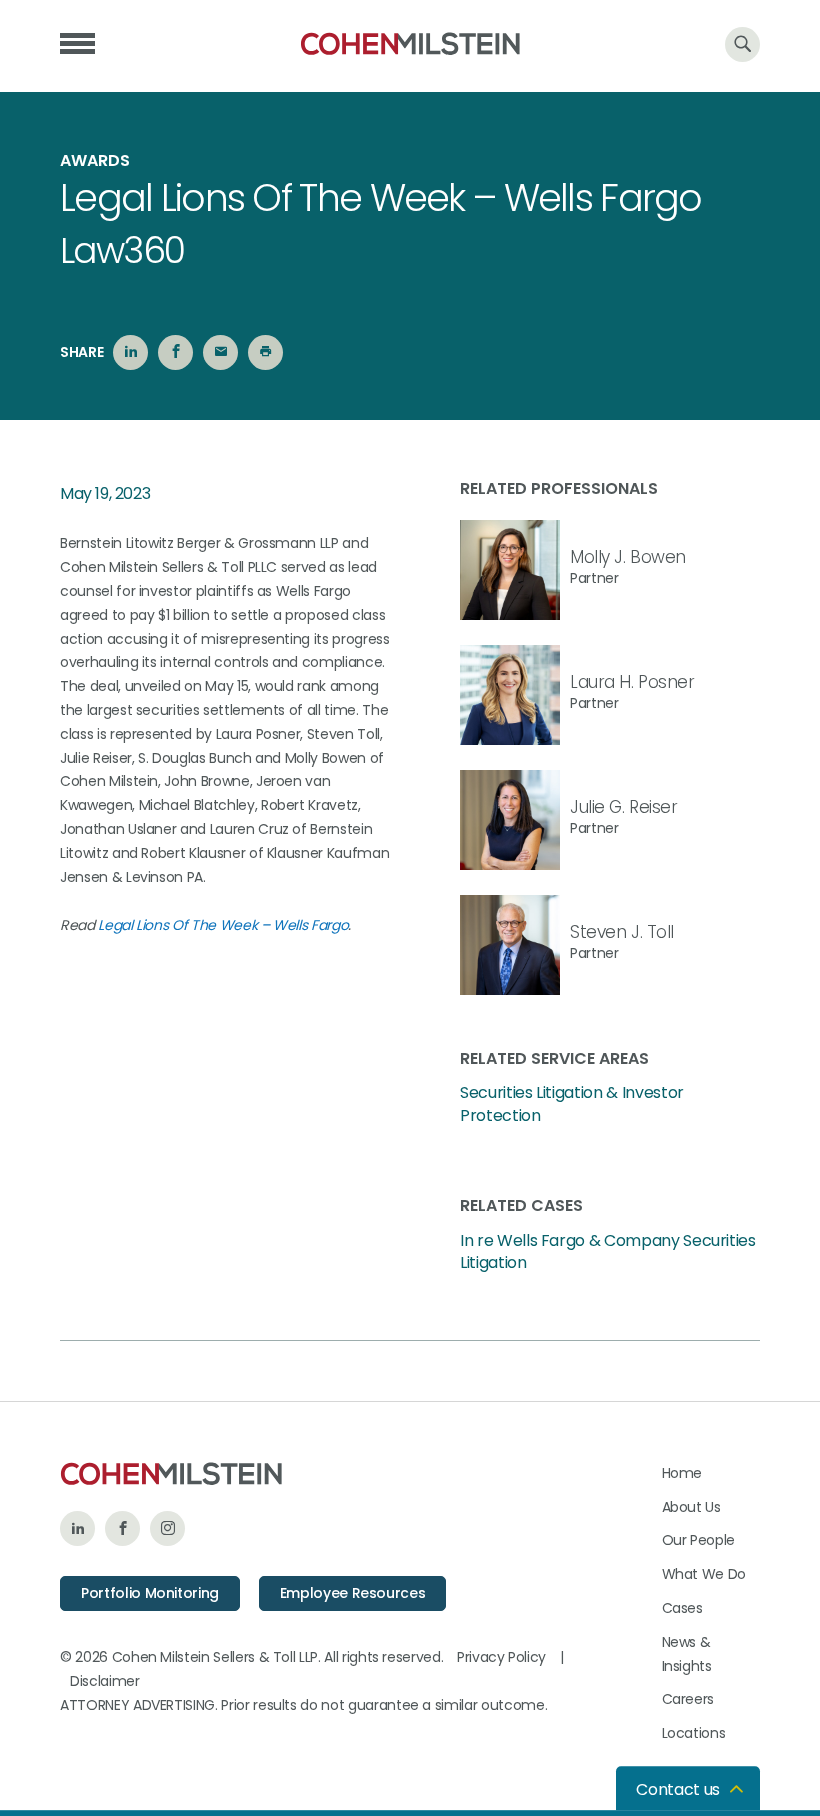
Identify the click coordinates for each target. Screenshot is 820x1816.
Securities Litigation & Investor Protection (572, 1104)
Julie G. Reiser (624, 807)
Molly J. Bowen (628, 557)
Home (682, 1473)
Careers (688, 1699)
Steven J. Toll (622, 932)
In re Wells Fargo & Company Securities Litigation (608, 1252)
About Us (691, 1507)
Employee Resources (353, 1593)
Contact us (678, 1789)
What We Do (704, 1574)
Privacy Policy (501, 1657)
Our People (699, 1540)
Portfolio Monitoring (150, 1593)
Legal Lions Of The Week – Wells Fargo (223, 925)
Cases (682, 1608)
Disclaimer (105, 1681)
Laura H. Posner (632, 682)
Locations (694, 1733)
